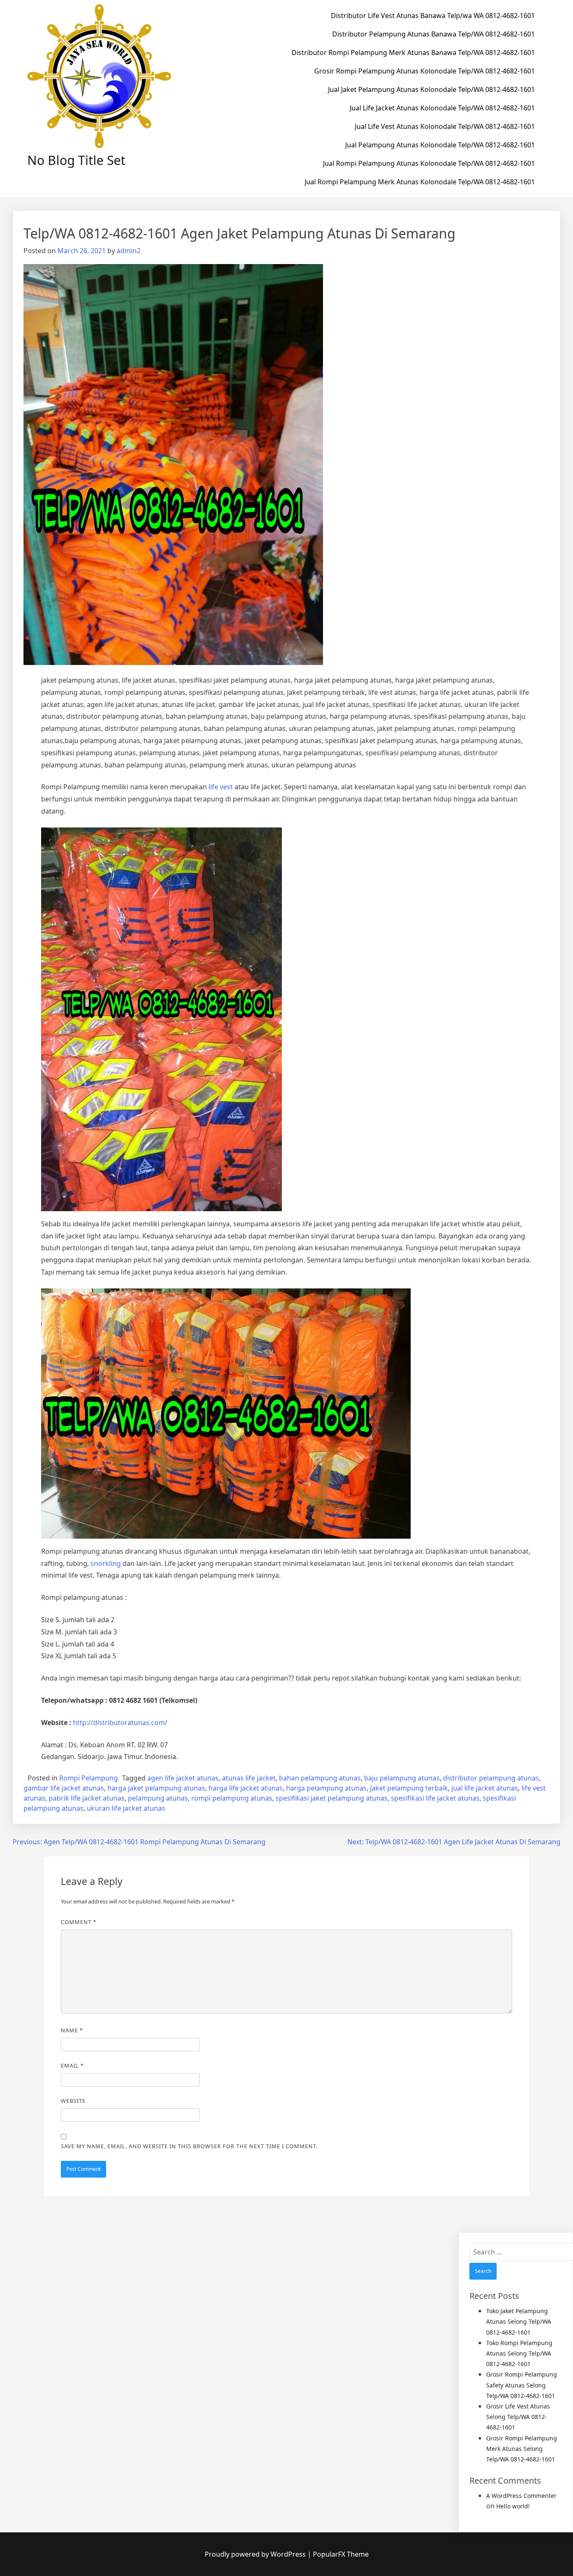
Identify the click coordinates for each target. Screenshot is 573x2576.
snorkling (106, 1563)
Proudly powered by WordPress (256, 2554)
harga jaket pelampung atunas (156, 1788)
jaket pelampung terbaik (409, 1788)
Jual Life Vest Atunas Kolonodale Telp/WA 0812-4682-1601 (445, 126)
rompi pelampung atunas (232, 1798)
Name (72, 2030)
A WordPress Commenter (521, 2496)
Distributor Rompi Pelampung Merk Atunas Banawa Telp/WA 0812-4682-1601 (413, 52)
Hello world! (513, 2506)
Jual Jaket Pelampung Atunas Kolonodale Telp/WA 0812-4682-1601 (431, 89)
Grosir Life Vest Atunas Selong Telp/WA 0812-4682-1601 (518, 2417)
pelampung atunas (158, 1798)
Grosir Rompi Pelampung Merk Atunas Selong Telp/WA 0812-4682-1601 (522, 2449)
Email (72, 2066)
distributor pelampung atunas (491, 1778)
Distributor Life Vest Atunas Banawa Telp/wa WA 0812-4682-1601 (433, 16)
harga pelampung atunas (326, 1788)
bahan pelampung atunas (320, 1778)
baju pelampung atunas (402, 1778)
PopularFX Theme (341, 2554)
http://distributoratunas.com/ (120, 1723)
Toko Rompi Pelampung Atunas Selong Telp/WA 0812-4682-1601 (519, 2353)
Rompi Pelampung (89, 1778)
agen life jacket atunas (183, 1778)
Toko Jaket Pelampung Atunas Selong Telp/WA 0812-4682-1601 (519, 2321)
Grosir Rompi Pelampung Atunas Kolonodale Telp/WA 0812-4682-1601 (425, 71)
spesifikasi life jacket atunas (435, 1798)
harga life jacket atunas (246, 1788)
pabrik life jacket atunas (87, 1798)
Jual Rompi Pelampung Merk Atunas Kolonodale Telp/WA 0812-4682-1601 (420, 182)
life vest (221, 787)
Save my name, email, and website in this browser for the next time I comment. (189, 2146)
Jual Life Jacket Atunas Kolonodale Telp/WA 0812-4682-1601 (442, 108)
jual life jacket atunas (485, 1788)
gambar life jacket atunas (64, 1788)
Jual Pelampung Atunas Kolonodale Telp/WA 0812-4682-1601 (440, 145)
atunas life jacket (249, 1778)
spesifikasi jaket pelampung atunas (332, 1798)
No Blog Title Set (76, 160)
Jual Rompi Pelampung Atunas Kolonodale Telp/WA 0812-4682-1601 (429, 163)
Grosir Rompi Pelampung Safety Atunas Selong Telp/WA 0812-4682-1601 (522, 2385)
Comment (79, 1922)
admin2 (129, 251)
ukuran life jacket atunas (126, 1808)
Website (73, 2101)
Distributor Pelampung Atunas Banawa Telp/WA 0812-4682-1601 (434, 34)
